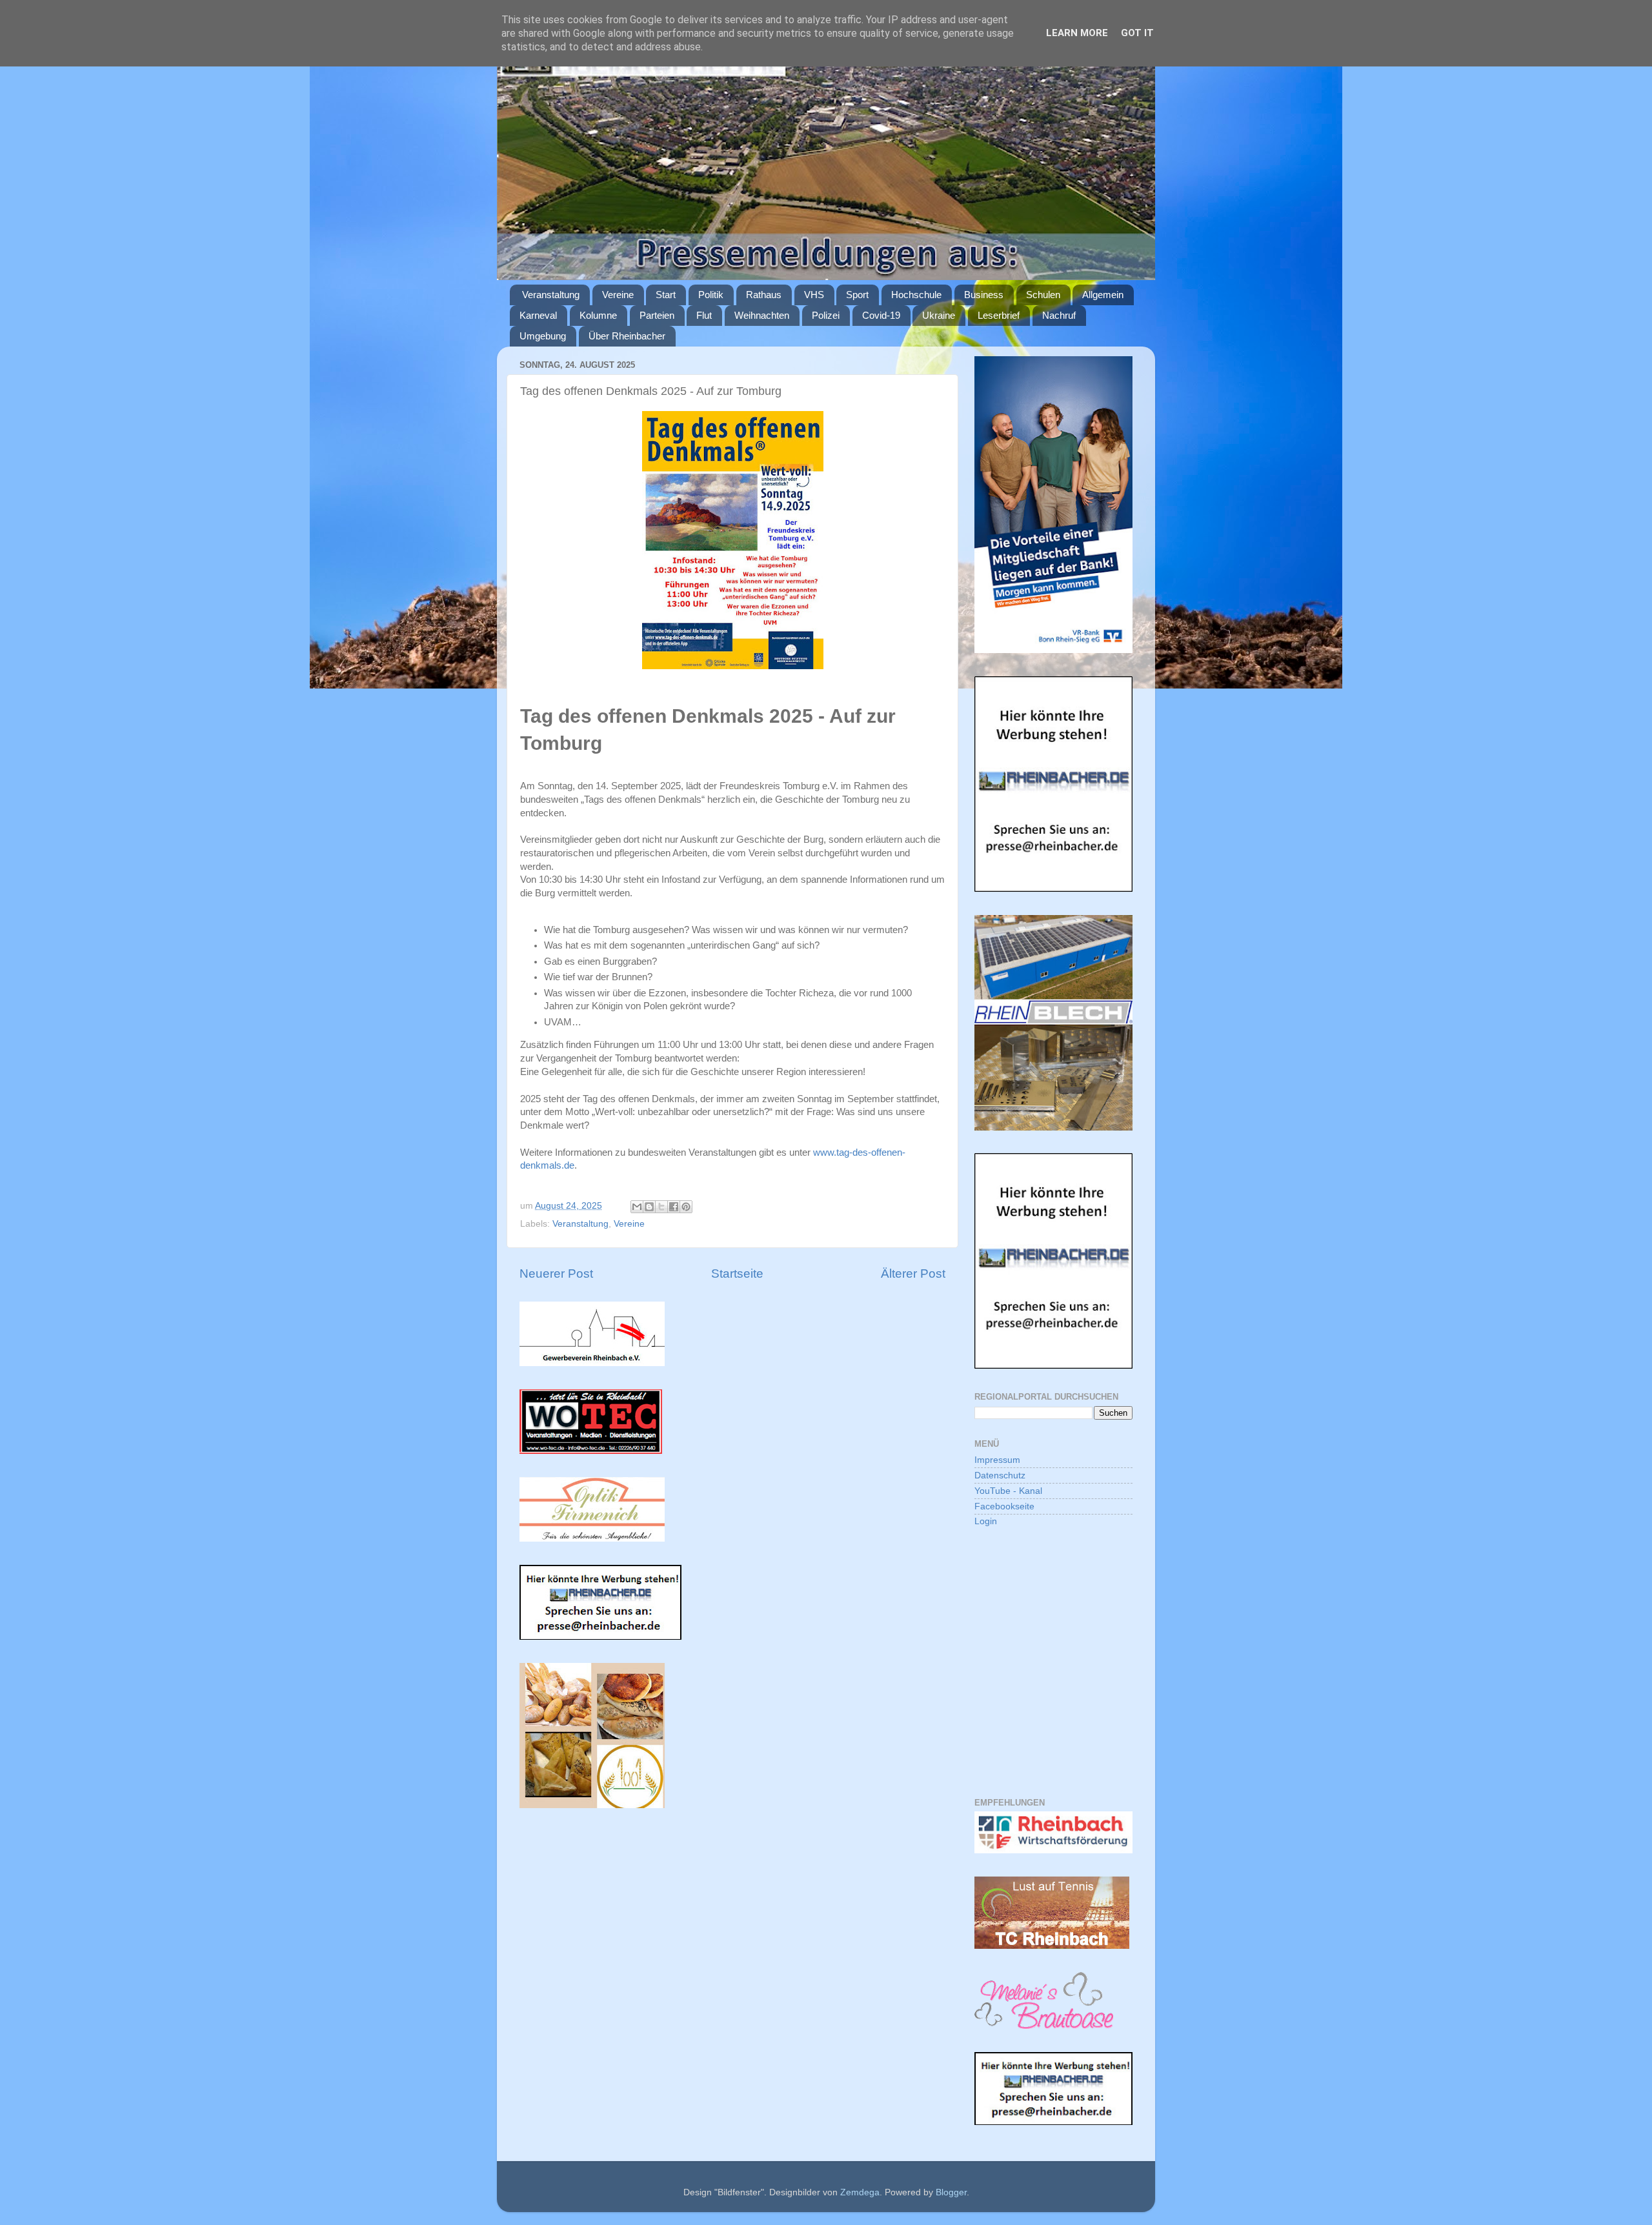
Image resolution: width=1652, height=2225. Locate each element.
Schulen (1043, 295)
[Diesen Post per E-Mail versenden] (637, 1207)
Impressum (997, 1460)
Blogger (951, 2192)
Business (984, 295)
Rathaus (764, 295)
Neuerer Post (556, 1274)
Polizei (826, 315)
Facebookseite (1004, 1506)
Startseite (737, 1274)
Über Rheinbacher (627, 336)
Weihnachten (762, 315)
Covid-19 (881, 315)
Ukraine (939, 315)
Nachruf (1059, 315)
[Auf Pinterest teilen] (686, 1207)
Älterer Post (913, 1274)
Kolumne (598, 315)
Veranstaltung (551, 295)
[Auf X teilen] (661, 1207)
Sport (857, 295)
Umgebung (543, 336)
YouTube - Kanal (1008, 1491)
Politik (711, 295)
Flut (704, 315)
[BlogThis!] (649, 1207)
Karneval (538, 315)
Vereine (618, 295)
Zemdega (860, 2192)
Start (666, 295)
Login (986, 1521)
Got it (1137, 33)
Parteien (657, 315)
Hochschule (916, 295)
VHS (814, 295)
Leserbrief (999, 315)
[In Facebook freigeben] (674, 1207)
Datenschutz (1000, 1475)
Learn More (1077, 33)
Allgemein (1103, 295)
